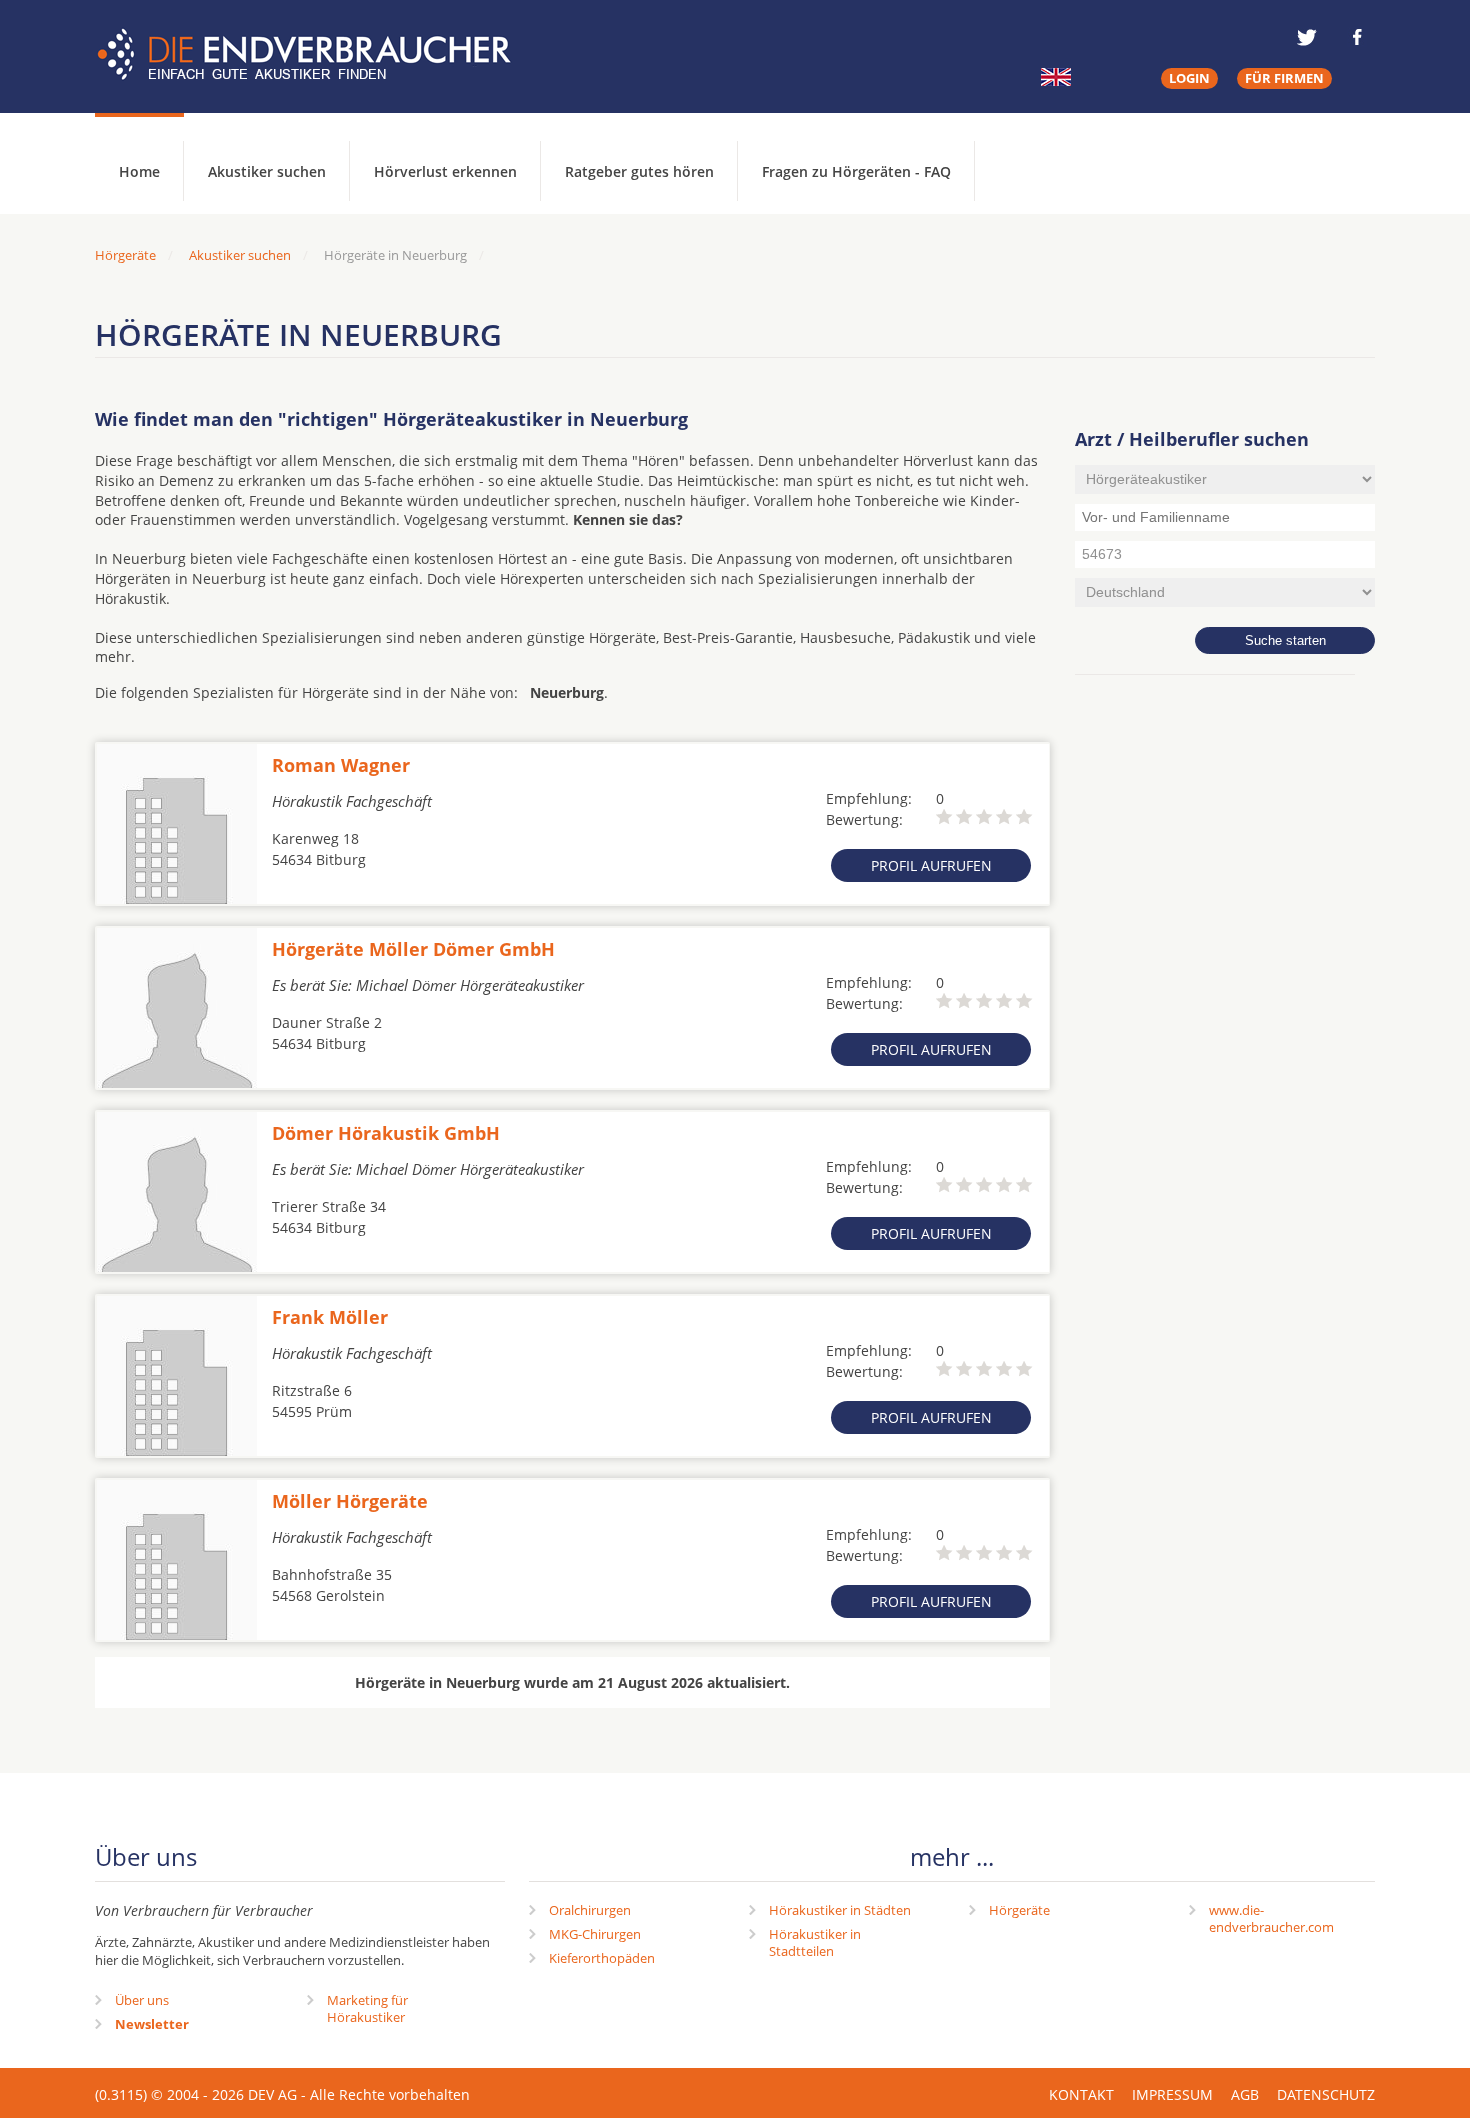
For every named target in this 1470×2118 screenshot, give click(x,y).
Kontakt (1081, 2094)
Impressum (1172, 2094)
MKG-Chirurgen (595, 1934)
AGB (1245, 2094)
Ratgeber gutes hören (639, 171)
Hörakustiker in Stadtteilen (815, 1942)
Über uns (142, 2000)
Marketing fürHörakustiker (367, 2008)
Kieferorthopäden (602, 1958)
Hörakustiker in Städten (840, 1910)
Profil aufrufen (931, 865)
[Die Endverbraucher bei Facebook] (1357, 37)
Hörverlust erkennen (445, 171)
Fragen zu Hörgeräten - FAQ (856, 171)
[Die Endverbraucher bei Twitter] (1307, 37)
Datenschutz (1326, 2094)
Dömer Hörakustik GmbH (386, 1133)
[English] (1056, 77)
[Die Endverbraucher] (319, 55)
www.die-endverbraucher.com (1271, 1918)
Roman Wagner (341, 765)
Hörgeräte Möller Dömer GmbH (413, 949)
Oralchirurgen (590, 1910)
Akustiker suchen (267, 171)
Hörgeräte (1019, 1910)
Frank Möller (330, 1317)
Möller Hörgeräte (350, 1501)
